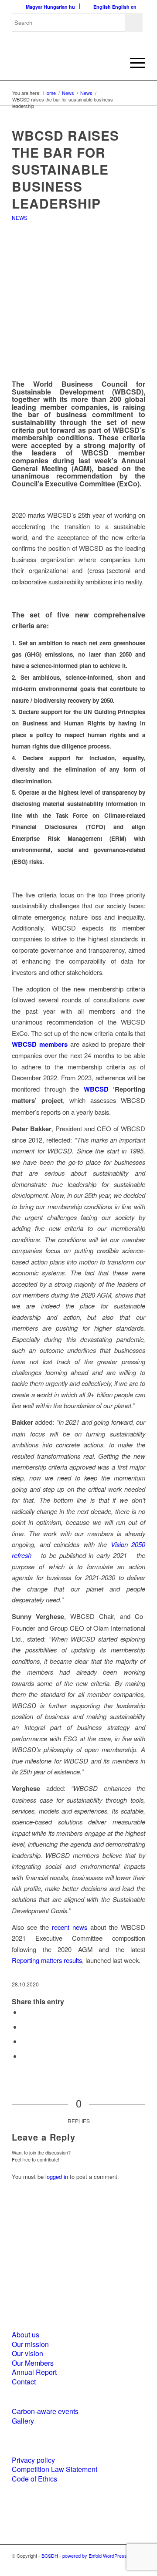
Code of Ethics (34, 2479)
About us (26, 2335)
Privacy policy (33, 2460)
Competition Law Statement (55, 2469)
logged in (57, 2176)
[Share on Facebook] (24, 2012)
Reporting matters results (47, 1960)
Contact (24, 2382)
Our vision (27, 2353)
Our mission (30, 2344)
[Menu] (133, 63)
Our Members (33, 2363)
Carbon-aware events (45, 2411)
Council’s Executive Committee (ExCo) (76, 484)
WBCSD (96, 1089)
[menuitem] (133, 63)
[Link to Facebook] (113, 2565)
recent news (70, 1927)
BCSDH (50, 2556)
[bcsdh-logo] (65, 63)
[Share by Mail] (24, 2056)
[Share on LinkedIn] (24, 2041)
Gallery (23, 2421)
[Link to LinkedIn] (126, 2565)
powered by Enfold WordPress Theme (103, 2556)
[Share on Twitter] (24, 2027)
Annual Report (34, 2372)
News (20, 217)
